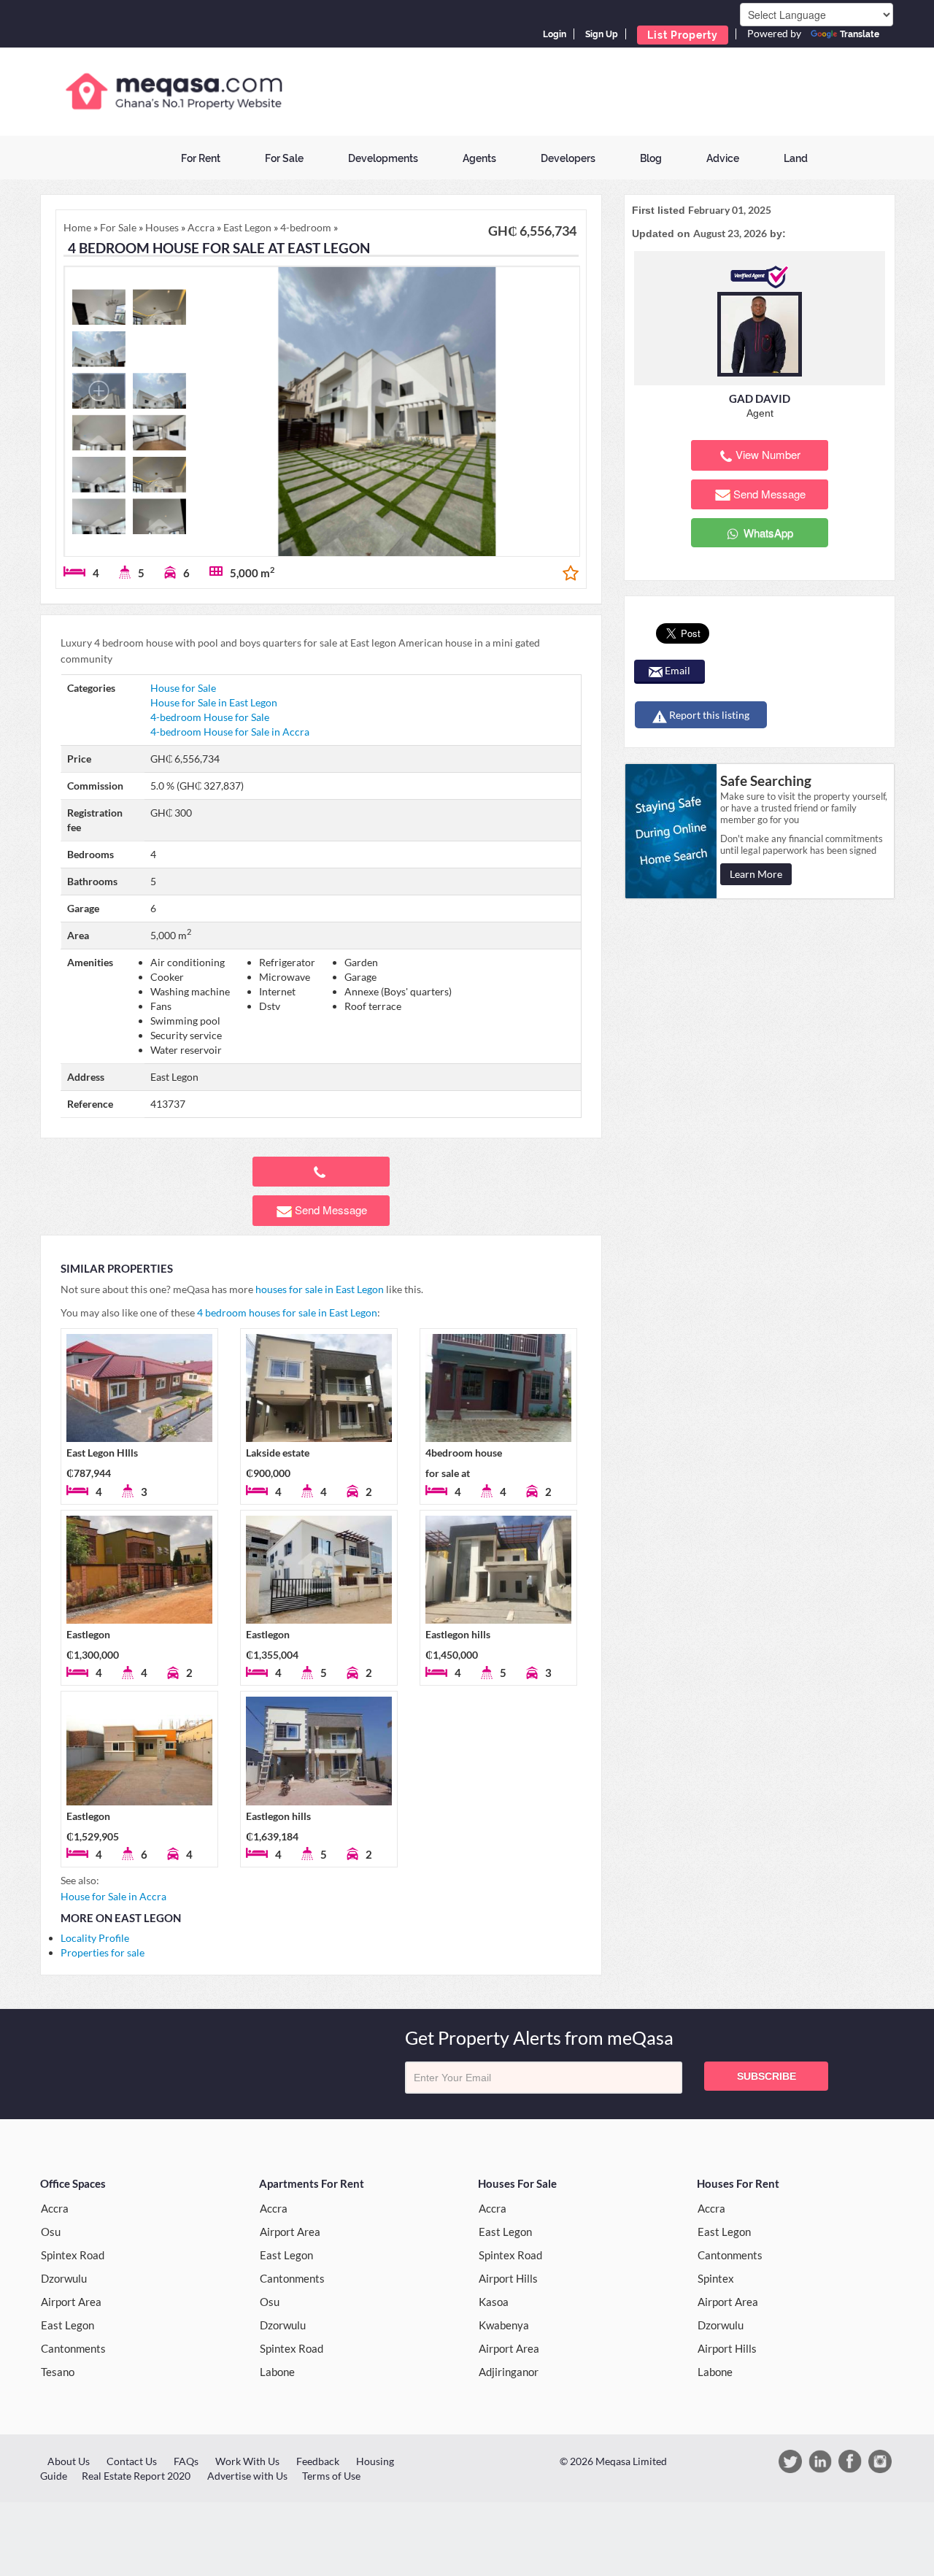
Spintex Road (73, 2255)
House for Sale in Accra (113, 1896)
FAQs (186, 2461)
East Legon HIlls (102, 1453)
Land (796, 158)
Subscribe (767, 2076)
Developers (568, 158)
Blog (651, 158)
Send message (331, 1210)
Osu (51, 2232)
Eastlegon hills (458, 1634)
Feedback (318, 2461)
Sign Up (602, 34)
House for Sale (183, 688)
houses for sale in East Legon (320, 1289)
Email (676, 670)
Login (555, 34)
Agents (479, 158)
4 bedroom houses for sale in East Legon (287, 1312)
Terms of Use (331, 2476)
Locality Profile (95, 1938)
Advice (723, 158)
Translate (860, 34)
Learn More (756, 874)
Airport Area (71, 2302)
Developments (383, 158)
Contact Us (132, 2461)
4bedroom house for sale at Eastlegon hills (464, 1473)
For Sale (284, 158)
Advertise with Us (247, 2476)
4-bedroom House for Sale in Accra (230, 732)
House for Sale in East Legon (214, 702)
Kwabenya (504, 2325)
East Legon (67, 2325)
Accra (55, 2208)
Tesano (58, 2372)
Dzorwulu (64, 2278)
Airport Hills (508, 2278)
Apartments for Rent (312, 2183)
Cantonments (73, 2348)
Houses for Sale (517, 2183)
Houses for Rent (738, 2183)
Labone (277, 2372)
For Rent (201, 158)
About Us (69, 2461)
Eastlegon (88, 1634)
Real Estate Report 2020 (136, 2476)
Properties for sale (103, 1952)
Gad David (760, 398)
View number (768, 454)
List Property (683, 35)
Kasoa (494, 2302)
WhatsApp (767, 532)
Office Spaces (73, 2183)
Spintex (716, 2278)
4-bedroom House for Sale (210, 717)
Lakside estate (278, 1453)
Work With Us (247, 2461)
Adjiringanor (509, 2372)
